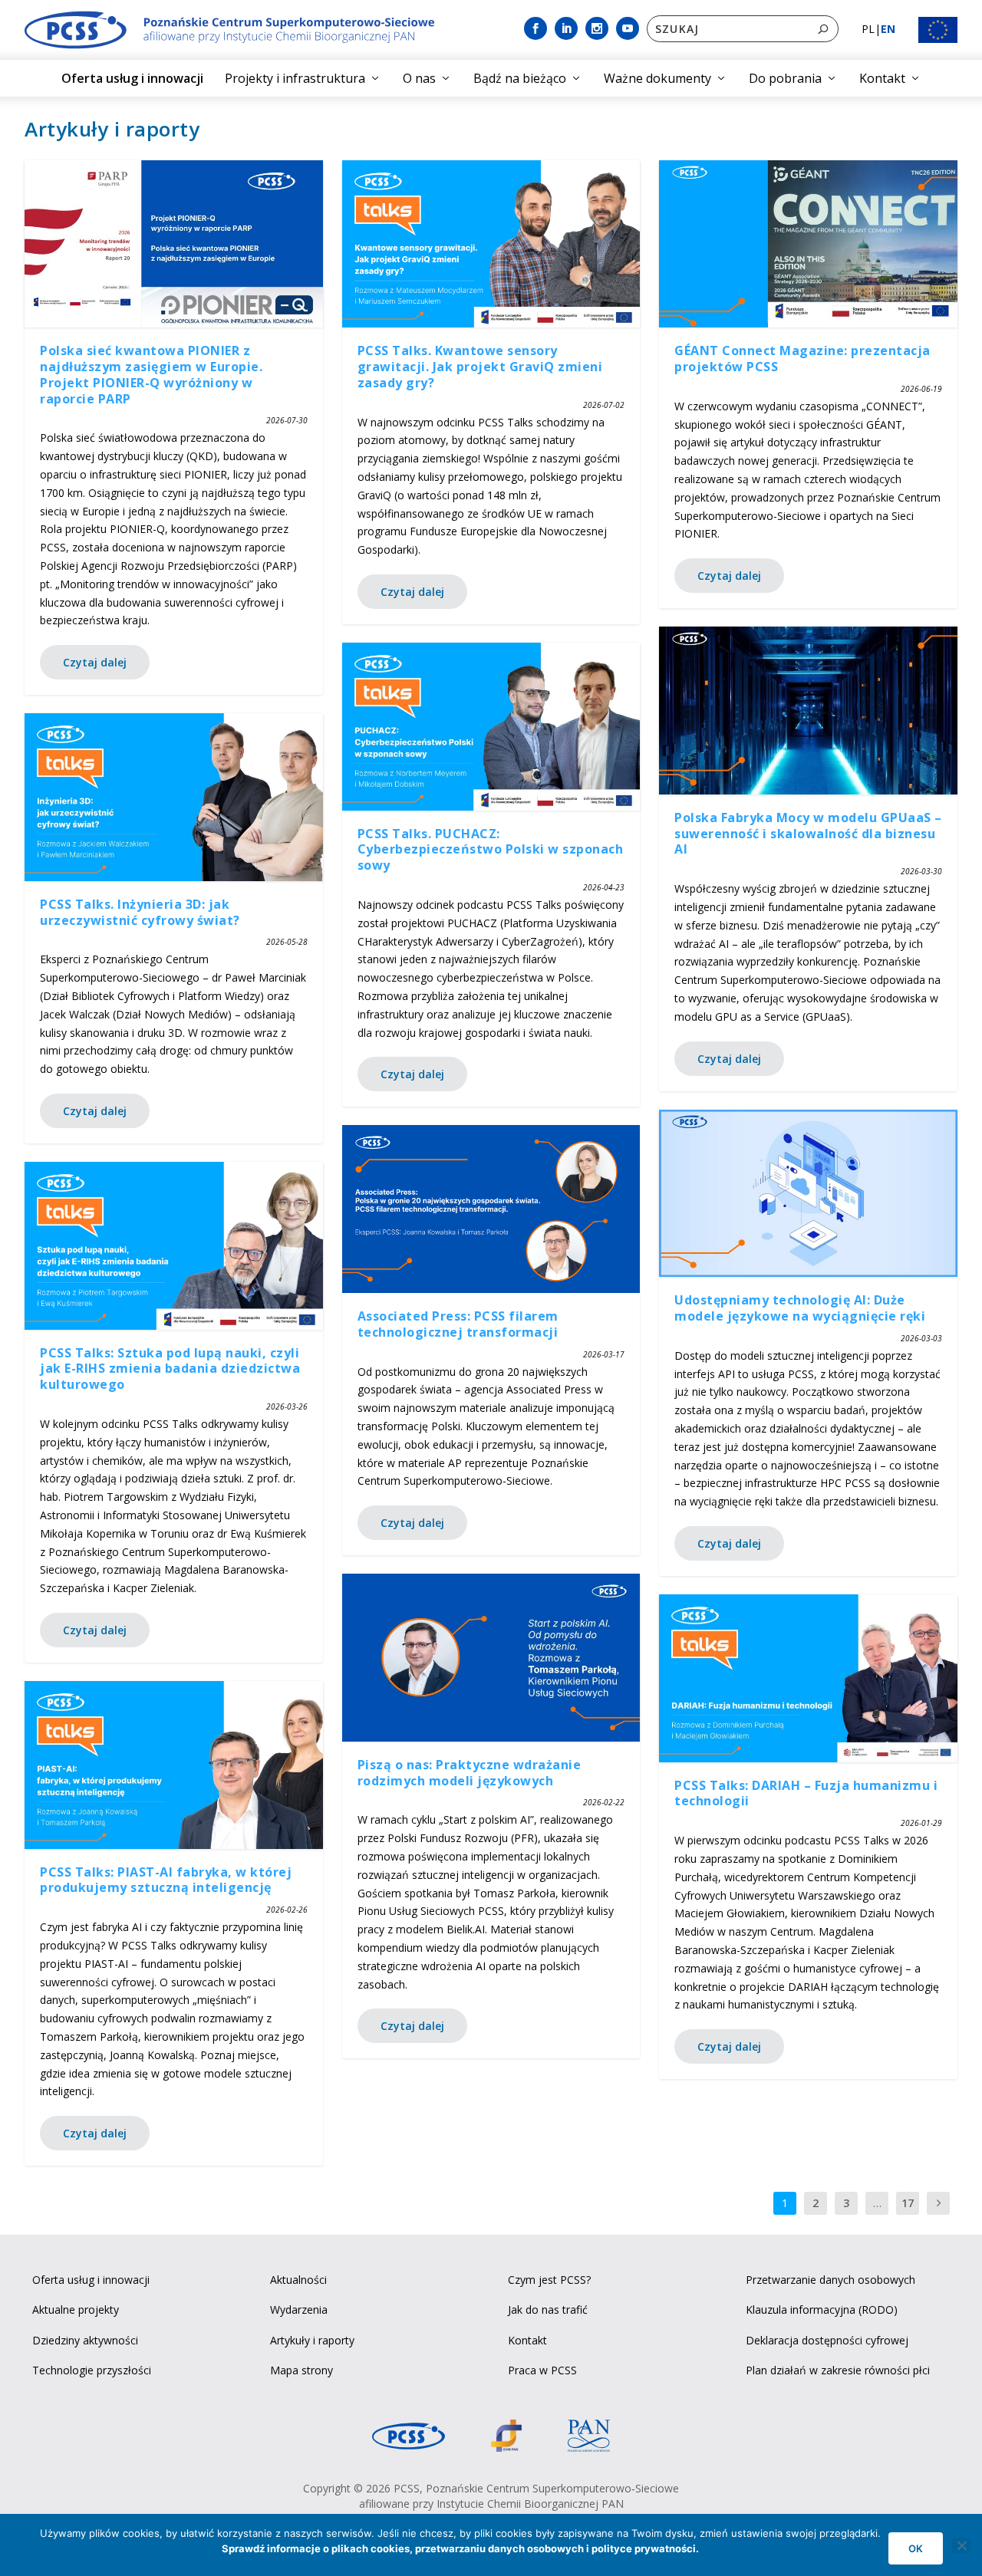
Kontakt (882, 78)
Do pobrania (785, 78)
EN (888, 29)
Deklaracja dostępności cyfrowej (827, 2340)
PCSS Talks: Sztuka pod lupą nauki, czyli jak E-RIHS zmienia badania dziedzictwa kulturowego (170, 1369)
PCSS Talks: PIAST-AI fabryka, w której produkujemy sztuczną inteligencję (166, 1880)
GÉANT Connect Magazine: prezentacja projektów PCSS (802, 359)
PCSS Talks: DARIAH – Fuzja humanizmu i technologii (806, 1793)
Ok (916, 2548)
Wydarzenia (299, 2310)
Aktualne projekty (76, 2310)
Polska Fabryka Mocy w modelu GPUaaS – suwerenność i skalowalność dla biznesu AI (808, 834)
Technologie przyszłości (92, 2370)
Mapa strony (302, 2370)
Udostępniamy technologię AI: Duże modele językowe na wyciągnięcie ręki (800, 1308)
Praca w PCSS (542, 2370)
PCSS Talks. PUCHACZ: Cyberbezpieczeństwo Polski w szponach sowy (491, 850)
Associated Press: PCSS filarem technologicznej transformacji (458, 1324)
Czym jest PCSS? (549, 2280)
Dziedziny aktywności (85, 2340)
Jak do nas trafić (548, 2310)
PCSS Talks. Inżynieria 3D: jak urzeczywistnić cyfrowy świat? (140, 912)
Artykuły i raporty (312, 2340)
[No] (961, 2545)
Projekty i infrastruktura (295, 78)
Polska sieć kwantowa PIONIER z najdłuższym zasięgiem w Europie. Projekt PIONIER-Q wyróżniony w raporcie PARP (151, 374)
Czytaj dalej (95, 662)
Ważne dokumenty (657, 78)
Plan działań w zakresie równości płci (838, 2370)
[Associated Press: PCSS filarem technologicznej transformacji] (491, 1209)
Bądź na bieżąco (520, 78)
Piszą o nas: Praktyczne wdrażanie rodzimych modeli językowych (470, 1773)
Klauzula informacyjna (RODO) (822, 2310)
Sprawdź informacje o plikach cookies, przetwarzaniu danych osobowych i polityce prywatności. (460, 2548)
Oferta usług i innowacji (132, 78)
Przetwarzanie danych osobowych (830, 2280)
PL (868, 29)
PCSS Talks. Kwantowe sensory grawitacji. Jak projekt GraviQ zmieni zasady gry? (480, 367)
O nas (419, 78)
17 (908, 2203)
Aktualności (298, 2280)
